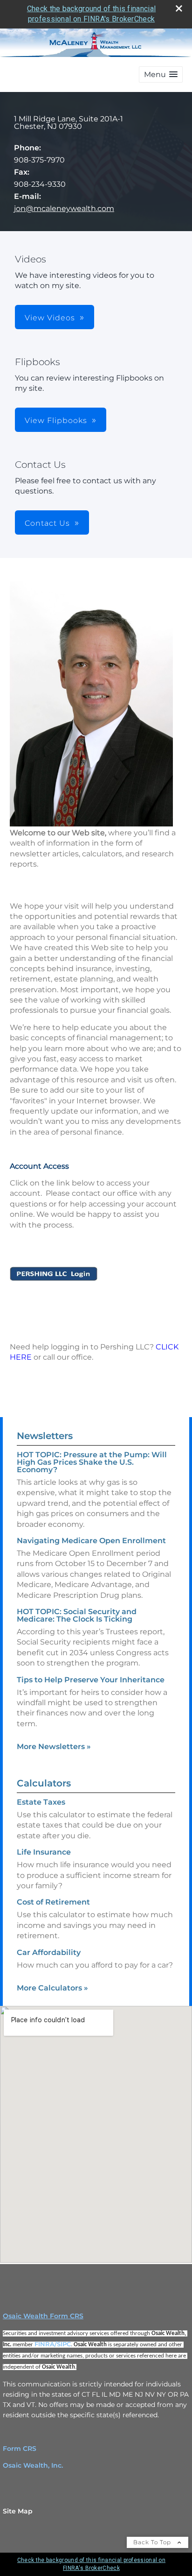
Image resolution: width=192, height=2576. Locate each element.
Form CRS (20, 2449)
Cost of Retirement (53, 1902)
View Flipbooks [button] (56, 420)
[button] (161, 74)
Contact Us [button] (47, 523)
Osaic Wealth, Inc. (33, 2465)
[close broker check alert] (179, 8)
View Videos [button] (50, 318)
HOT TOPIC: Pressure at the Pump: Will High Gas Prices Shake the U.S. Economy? (92, 1462)
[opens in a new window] (54, 1278)
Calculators (44, 1783)
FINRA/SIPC (53, 2344)
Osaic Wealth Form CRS (43, 2316)
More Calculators (52, 1988)
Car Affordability (49, 1952)
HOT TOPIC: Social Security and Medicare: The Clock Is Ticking (77, 1615)
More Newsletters (54, 1747)
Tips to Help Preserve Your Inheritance (91, 1680)
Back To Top (153, 2542)
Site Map (18, 2511)
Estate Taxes (41, 1802)
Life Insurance (44, 1852)
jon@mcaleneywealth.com (64, 208)
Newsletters (45, 1436)
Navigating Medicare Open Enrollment (91, 1541)
